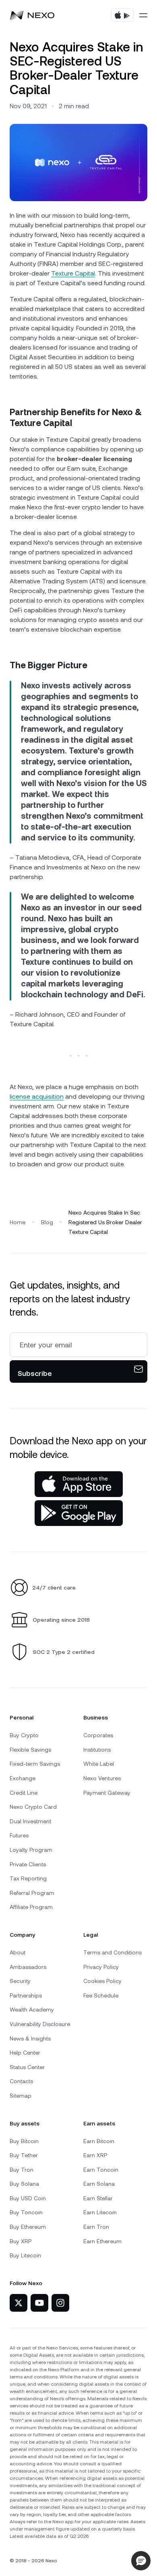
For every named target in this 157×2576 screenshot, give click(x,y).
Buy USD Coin (28, 2198)
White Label (99, 1764)
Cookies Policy (102, 1981)
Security (20, 1981)
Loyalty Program (31, 1850)
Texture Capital (73, 273)
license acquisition (37, 1096)
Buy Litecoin (25, 2255)
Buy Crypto (24, 1735)
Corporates (98, 1735)
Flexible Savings (30, 1750)
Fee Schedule (101, 1995)
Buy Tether (24, 2155)
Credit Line (24, 1793)
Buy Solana (24, 2184)
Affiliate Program (31, 1907)
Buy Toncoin (26, 2212)
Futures (19, 1835)
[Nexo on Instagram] (60, 2303)
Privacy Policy (101, 1967)
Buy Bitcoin (24, 2141)
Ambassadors (28, 1967)
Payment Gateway (107, 1793)
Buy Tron (22, 2170)
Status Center (27, 2067)
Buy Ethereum (28, 2227)
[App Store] (79, 1484)
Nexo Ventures (102, 1778)
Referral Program (32, 1893)
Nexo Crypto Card (33, 1807)
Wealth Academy (32, 2010)
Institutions (97, 1750)
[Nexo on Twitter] (19, 2303)
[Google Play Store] (79, 1513)
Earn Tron (96, 2227)
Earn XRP (95, 2155)
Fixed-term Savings (35, 1764)
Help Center (25, 2053)
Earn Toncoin (101, 2170)
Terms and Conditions (113, 1952)
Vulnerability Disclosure (40, 2024)
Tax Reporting (28, 1878)
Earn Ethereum (102, 2241)
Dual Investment (30, 1821)
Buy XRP (21, 2241)
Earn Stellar (98, 2198)
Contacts (21, 2081)
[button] (141, 2561)
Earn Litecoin (100, 2212)
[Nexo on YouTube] (39, 2303)
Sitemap (21, 2096)
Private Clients (28, 1864)
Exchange (23, 1778)
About (18, 1952)
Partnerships (26, 1995)
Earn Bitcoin (99, 2141)
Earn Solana (99, 2184)
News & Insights (30, 2039)
